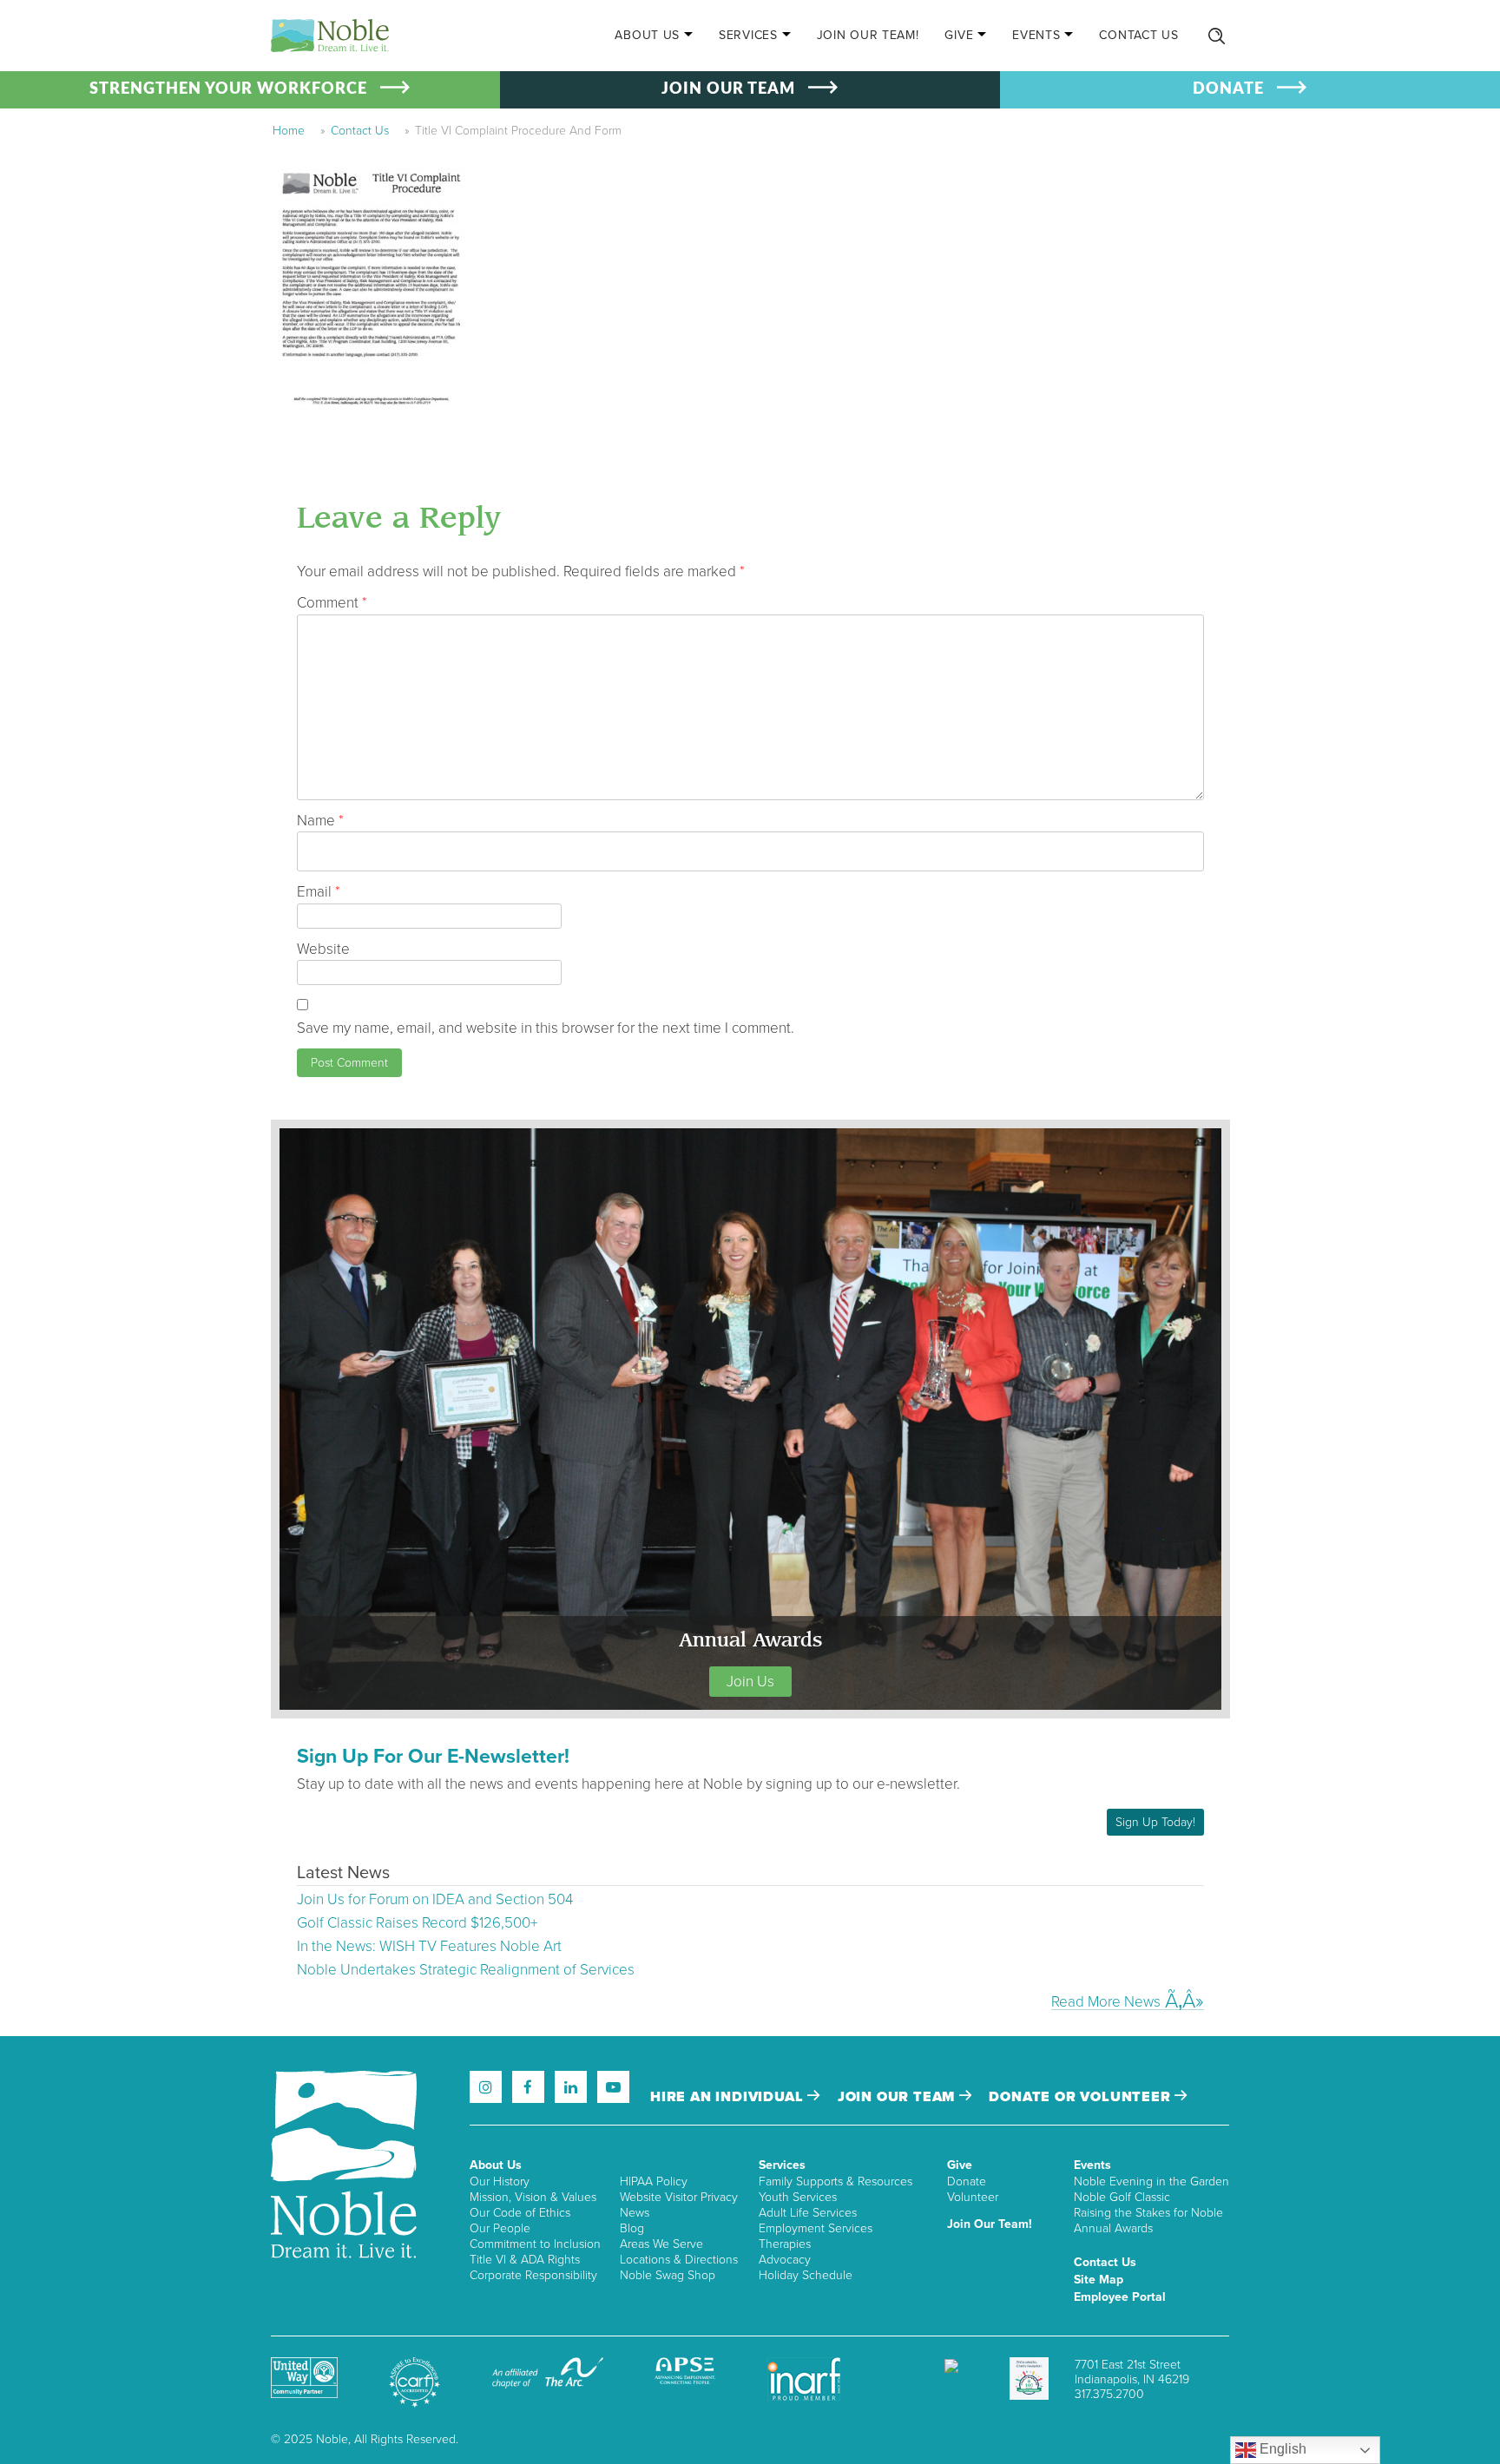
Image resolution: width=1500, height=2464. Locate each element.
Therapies (785, 2244)
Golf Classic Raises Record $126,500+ (417, 1923)
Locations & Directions (679, 2260)
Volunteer (973, 2197)
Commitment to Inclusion (535, 2244)
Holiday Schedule (806, 2275)
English (1281, 2449)
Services (748, 35)
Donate (967, 2181)
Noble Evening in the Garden (1151, 2181)
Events (1036, 35)
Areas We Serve (661, 2244)
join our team (898, 2097)
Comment (332, 603)
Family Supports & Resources (836, 2181)
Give (959, 35)
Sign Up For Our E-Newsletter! (433, 1757)
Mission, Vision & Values (533, 2197)
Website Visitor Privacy (679, 2197)
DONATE (1228, 89)
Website (323, 949)
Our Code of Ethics (520, 2213)
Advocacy (785, 2260)
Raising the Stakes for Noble (1148, 2213)
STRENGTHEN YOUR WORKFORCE (228, 89)
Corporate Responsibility (533, 2275)
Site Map (1099, 2280)
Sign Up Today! (1155, 1822)
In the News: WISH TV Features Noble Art (429, 1946)
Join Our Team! (868, 35)
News (635, 2213)
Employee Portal (1120, 2297)
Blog (632, 2228)
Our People (500, 2228)
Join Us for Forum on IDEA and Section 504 (435, 1899)
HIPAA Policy (654, 2181)
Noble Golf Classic (1122, 2197)
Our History (500, 2181)
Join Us (750, 1682)
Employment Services (816, 2228)
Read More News (1106, 2001)
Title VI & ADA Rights (525, 2260)
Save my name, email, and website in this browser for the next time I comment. (546, 1028)
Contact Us (1138, 35)
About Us (647, 35)
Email (319, 892)
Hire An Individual (729, 2097)
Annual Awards (1113, 2228)
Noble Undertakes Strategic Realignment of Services (466, 1970)
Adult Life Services (808, 2213)
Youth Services (798, 2197)
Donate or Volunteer (1082, 2097)
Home (289, 131)
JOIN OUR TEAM (728, 89)
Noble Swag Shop (668, 2275)
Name (320, 821)
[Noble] (330, 36)
